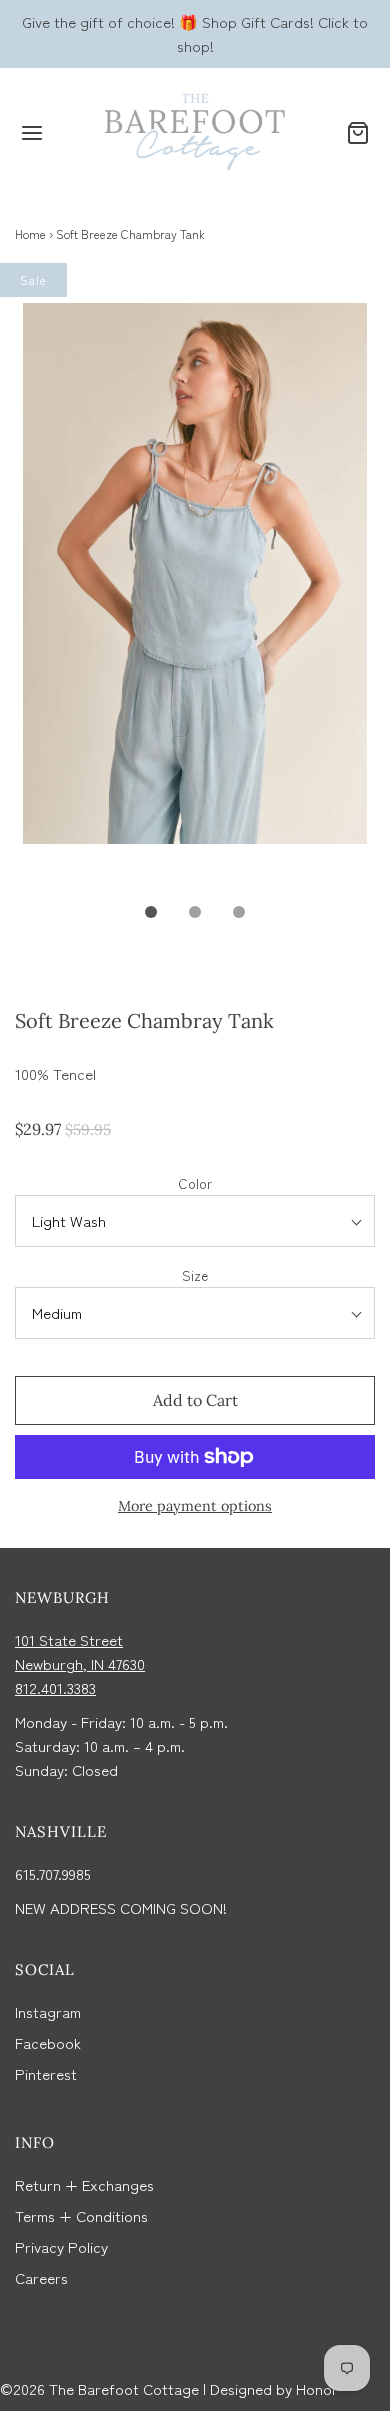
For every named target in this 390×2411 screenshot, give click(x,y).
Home (30, 233)
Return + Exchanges (84, 2184)
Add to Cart (195, 1400)
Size (195, 1275)
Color (195, 1183)
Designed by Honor (274, 2388)
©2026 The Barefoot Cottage (99, 2388)
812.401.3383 (55, 1687)
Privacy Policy (61, 2246)
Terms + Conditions (81, 2215)
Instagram (48, 2011)
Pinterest (46, 2073)
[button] (195, 596)
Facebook (48, 2042)
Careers (41, 2277)
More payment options (195, 1506)
